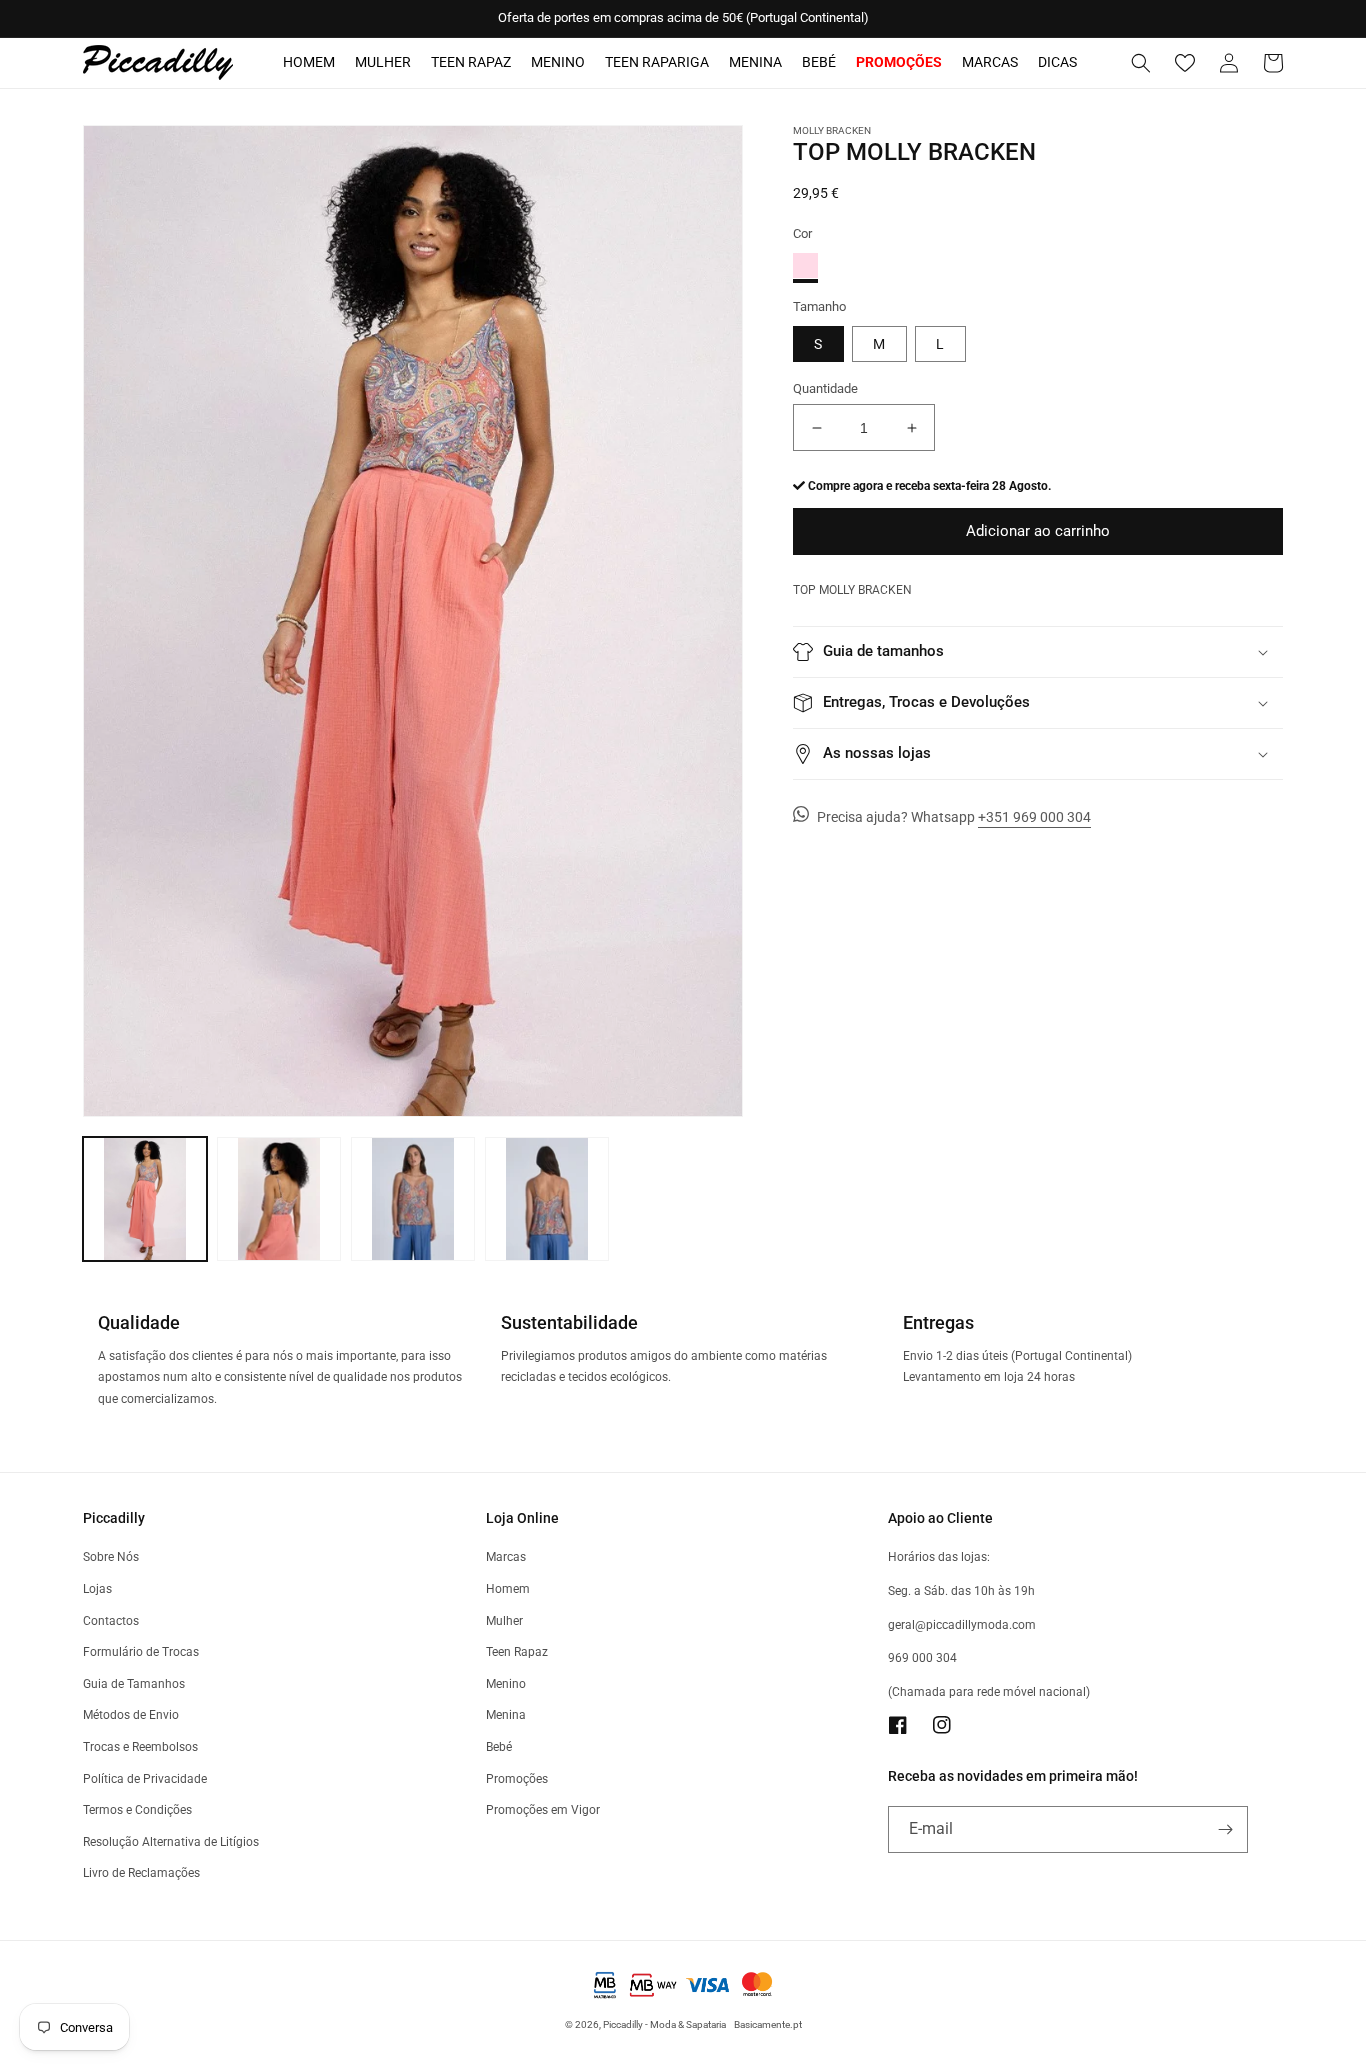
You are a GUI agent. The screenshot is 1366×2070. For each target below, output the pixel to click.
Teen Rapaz (471, 62)
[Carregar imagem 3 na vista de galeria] (413, 1199)
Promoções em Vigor (543, 1810)
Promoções (517, 1779)
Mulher (383, 62)
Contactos (111, 1621)
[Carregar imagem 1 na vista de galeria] (145, 1199)
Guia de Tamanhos (134, 1684)
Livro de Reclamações (141, 1873)
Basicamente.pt (768, 2024)
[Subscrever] (1225, 1829)
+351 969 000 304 (1034, 817)
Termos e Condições (137, 1810)
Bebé (819, 62)
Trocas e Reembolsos (140, 1747)
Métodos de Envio (131, 1715)
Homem (309, 62)
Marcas (990, 62)
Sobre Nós (111, 1557)
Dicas (1057, 62)
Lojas (97, 1589)
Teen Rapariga (657, 62)
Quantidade (825, 388)
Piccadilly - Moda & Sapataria (664, 2024)
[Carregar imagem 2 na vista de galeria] (279, 1199)
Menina (755, 62)
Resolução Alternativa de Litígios (171, 1842)
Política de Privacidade (145, 1779)
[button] (1141, 63)
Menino (558, 62)
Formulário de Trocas (141, 1652)
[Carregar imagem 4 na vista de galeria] (547, 1199)
